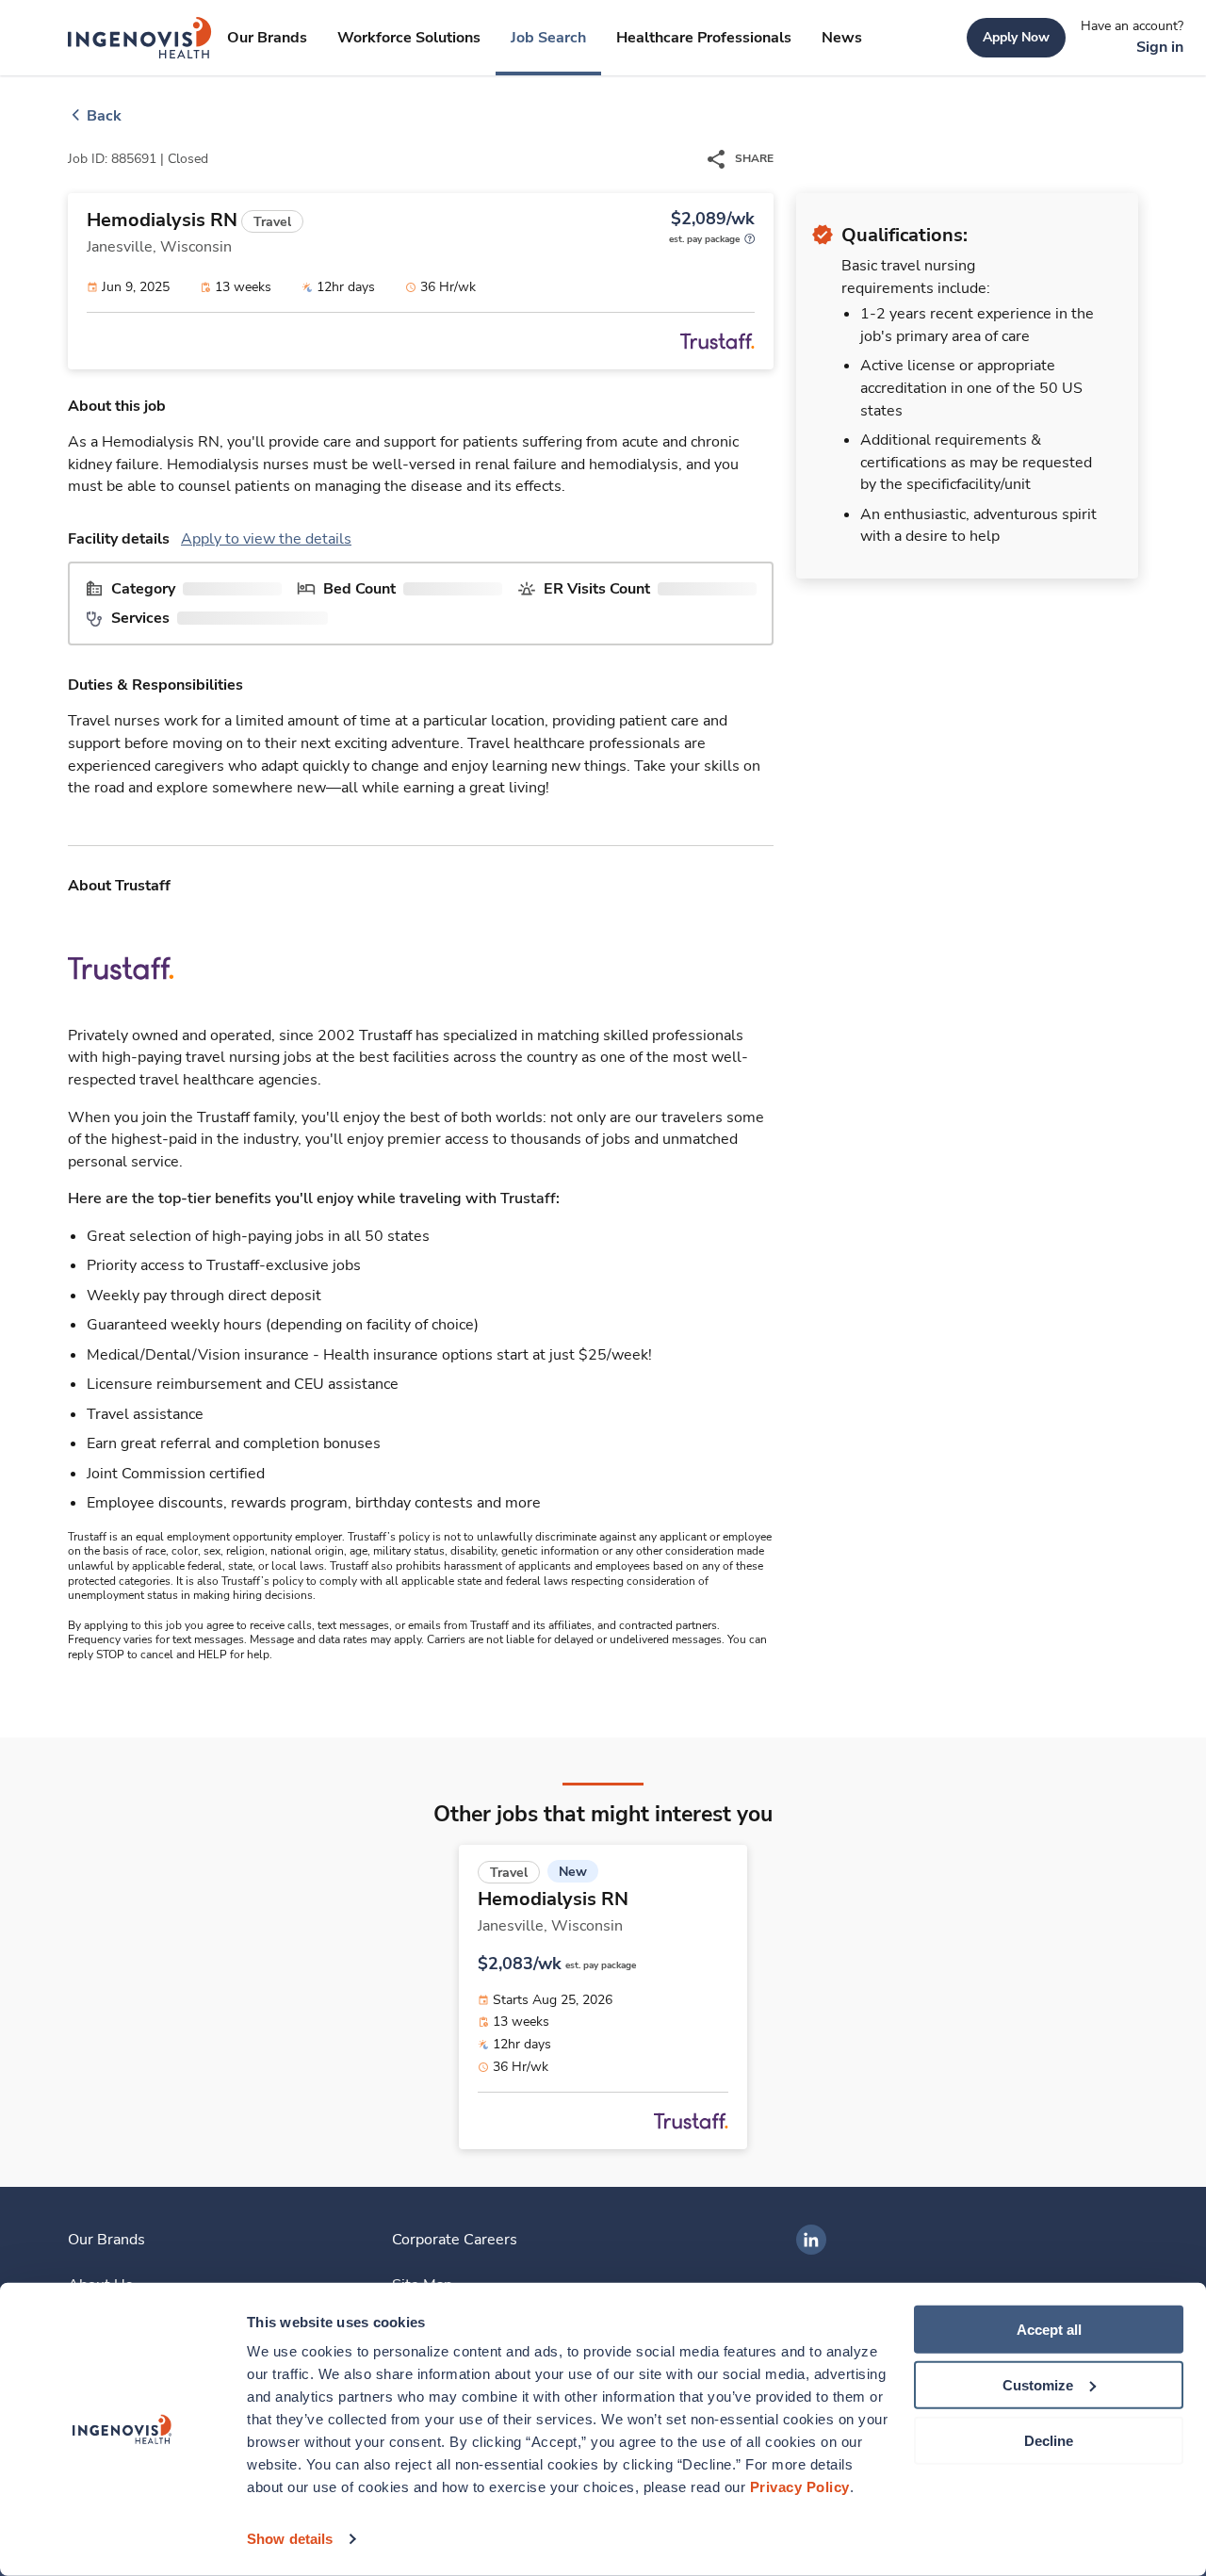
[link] (140, 38)
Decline (1049, 2440)
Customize (1038, 2385)
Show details (290, 2539)
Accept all (1049, 2330)
